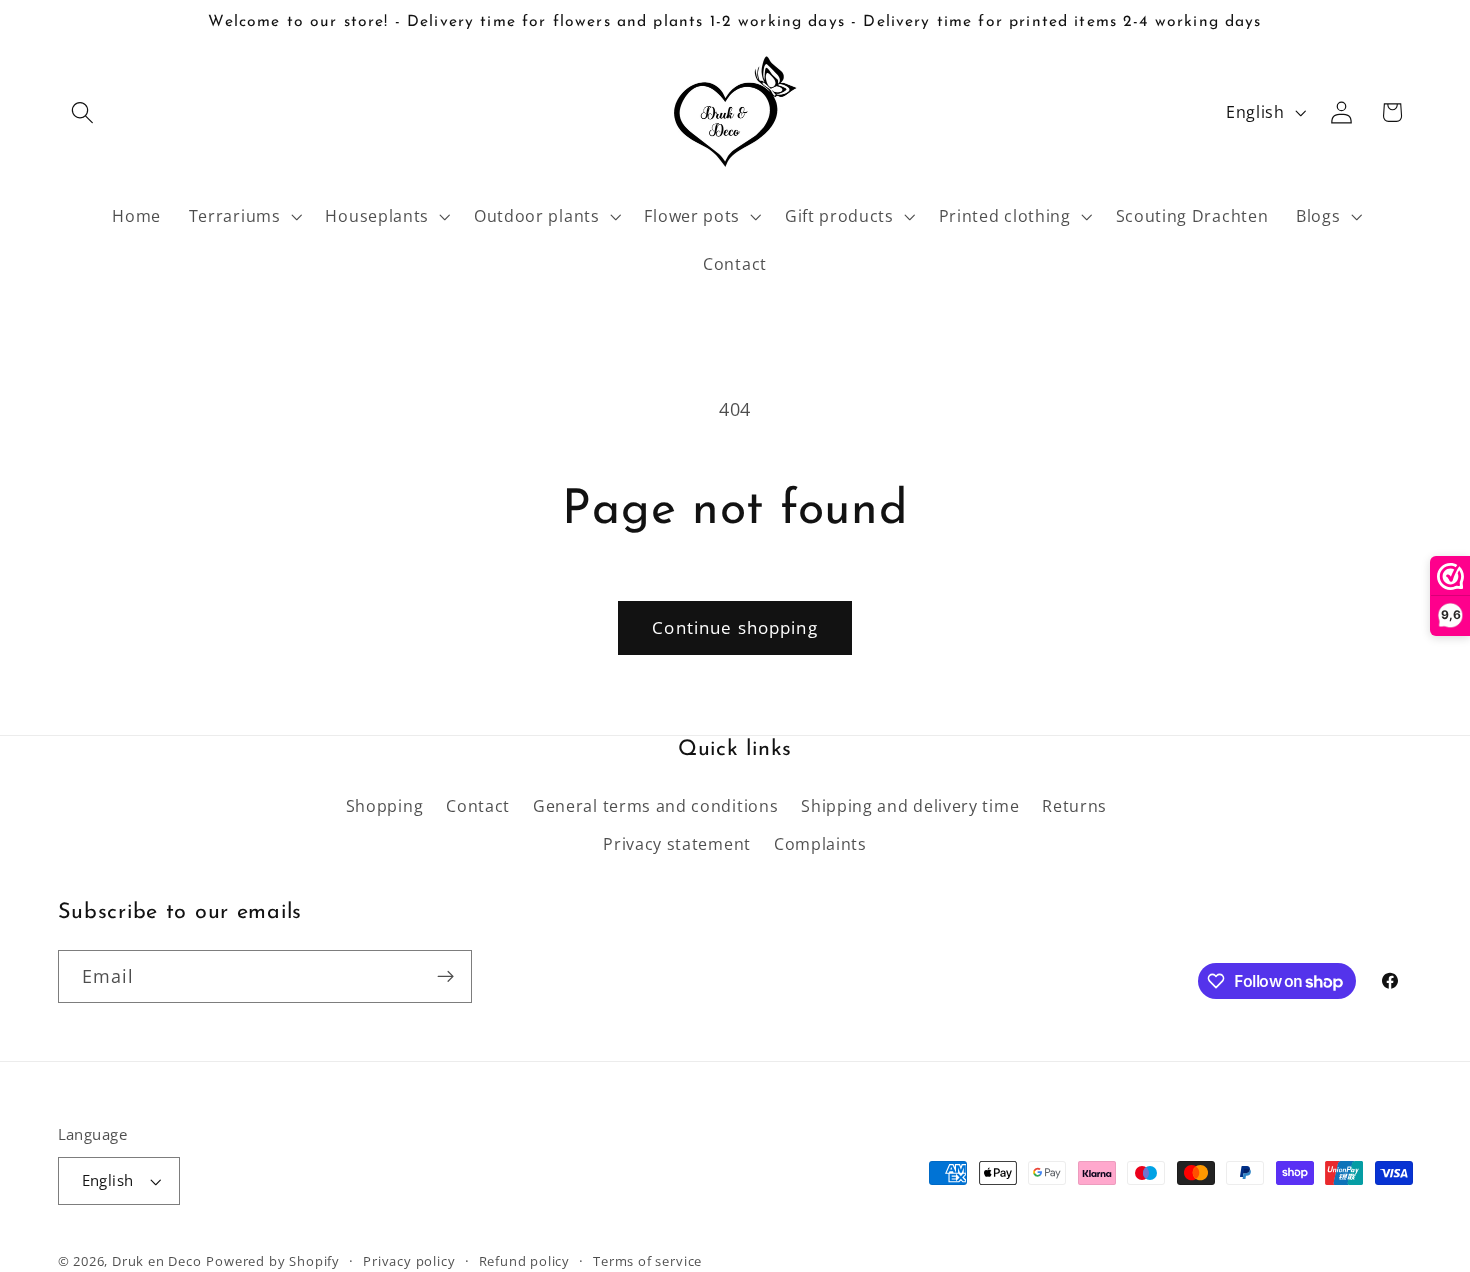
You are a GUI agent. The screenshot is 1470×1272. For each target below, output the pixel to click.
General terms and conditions (655, 806)
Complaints (820, 844)
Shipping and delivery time (910, 806)
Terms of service (647, 1261)
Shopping (385, 806)
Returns (1074, 806)
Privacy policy (409, 1261)
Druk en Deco (157, 1261)
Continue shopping (735, 627)
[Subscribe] (445, 977)
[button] (83, 112)
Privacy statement (677, 844)
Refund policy (524, 1261)
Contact (478, 806)
